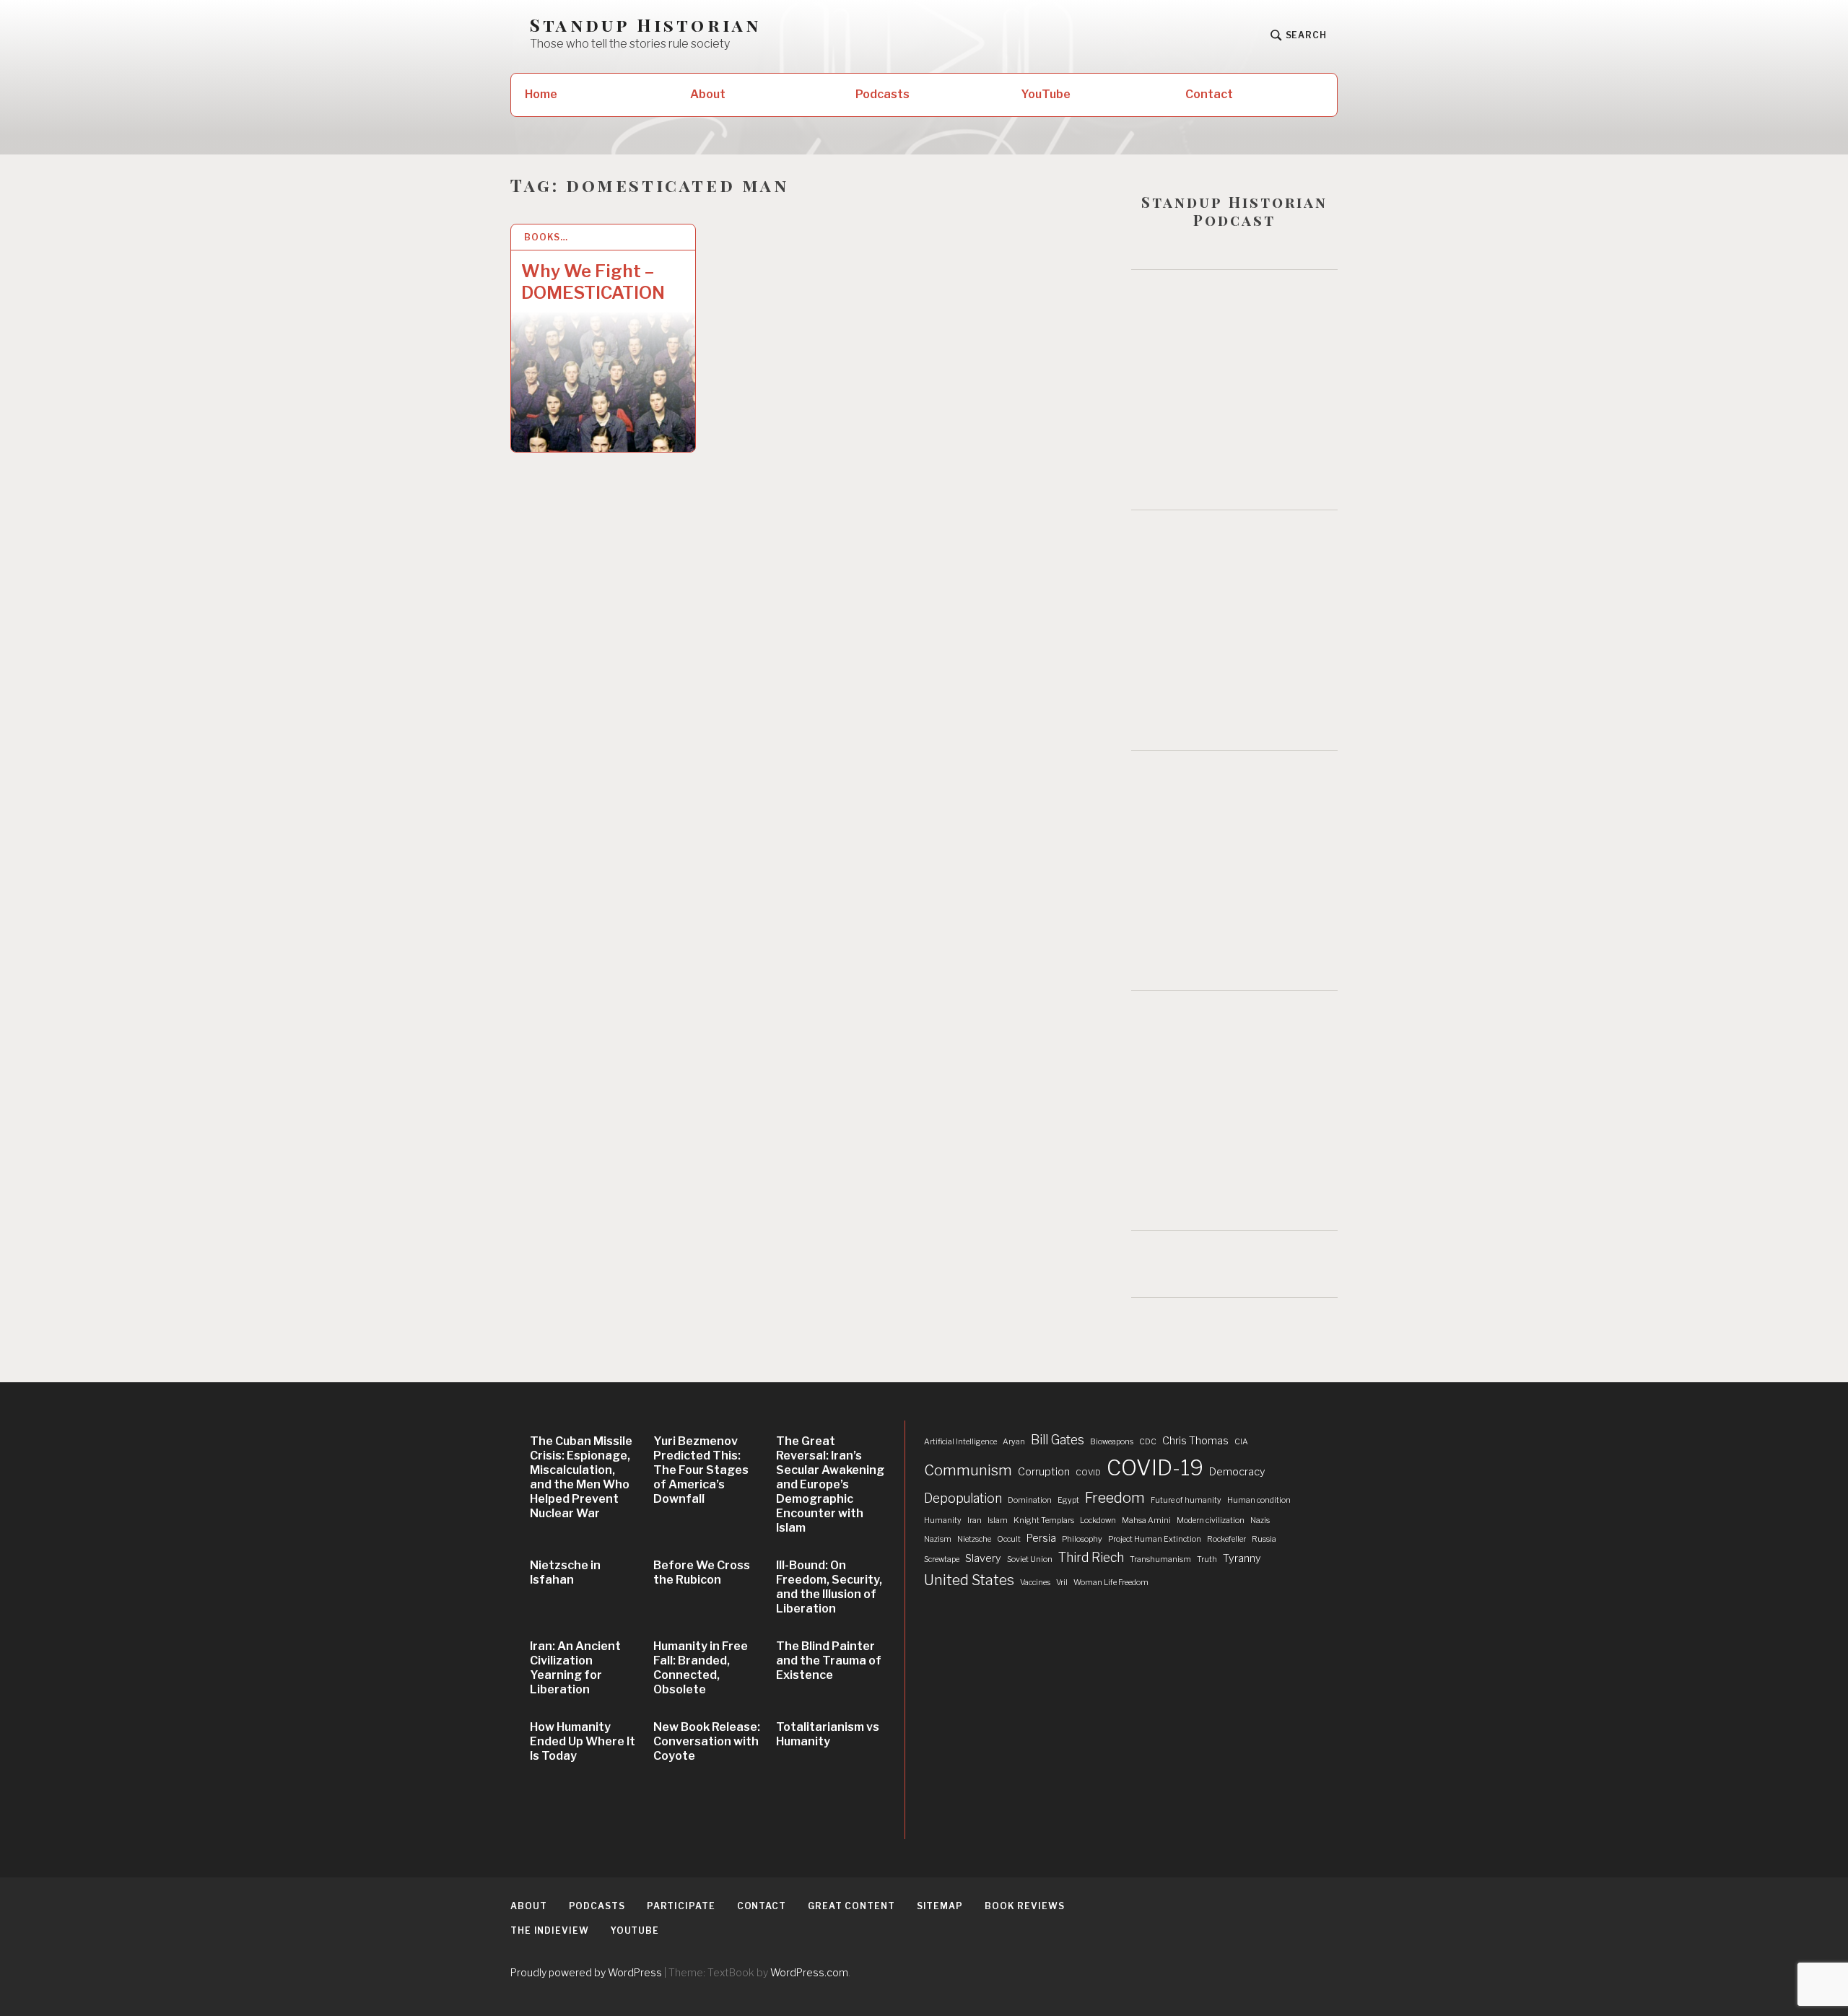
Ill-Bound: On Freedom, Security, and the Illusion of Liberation (829, 1587)
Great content (851, 1906)
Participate (681, 1906)
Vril (1062, 1583)
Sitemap (940, 1906)
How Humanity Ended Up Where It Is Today (583, 1741)
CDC (1148, 1442)
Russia (1264, 1539)
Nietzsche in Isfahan (565, 1572)
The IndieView (550, 1930)
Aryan (1014, 1442)
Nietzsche (974, 1539)
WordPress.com (809, 1972)
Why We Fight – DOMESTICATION (593, 282)
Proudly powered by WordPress (586, 1972)
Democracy (1237, 1472)
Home (541, 94)
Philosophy (1082, 1539)
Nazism (938, 1539)
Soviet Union (1030, 1559)
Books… (546, 237)
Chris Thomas (1195, 1441)
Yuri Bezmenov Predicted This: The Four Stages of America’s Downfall (701, 1470)
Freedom (1115, 1498)
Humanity (943, 1520)
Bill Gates (1058, 1440)
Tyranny (1242, 1558)
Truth (1207, 1559)
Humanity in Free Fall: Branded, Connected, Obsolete (701, 1668)
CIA (1241, 1442)
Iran (975, 1520)
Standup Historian (645, 25)
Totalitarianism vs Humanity (828, 1734)
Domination (1030, 1500)
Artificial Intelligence (960, 1442)
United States (969, 1580)
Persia (1041, 1538)
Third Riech (1091, 1557)
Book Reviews (1025, 1906)
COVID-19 (1155, 1468)
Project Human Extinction (1155, 1539)
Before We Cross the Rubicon (702, 1572)
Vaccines (1035, 1583)
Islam (998, 1520)
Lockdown (1098, 1520)
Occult (1009, 1539)
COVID (1088, 1473)
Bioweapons (1112, 1442)
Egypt (1068, 1500)
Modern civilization (1211, 1520)
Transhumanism (1160, 1559)
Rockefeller (1226, 1539)
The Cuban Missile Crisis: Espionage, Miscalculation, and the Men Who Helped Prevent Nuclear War (581, 1477)
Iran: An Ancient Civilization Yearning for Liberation (575, 1668)
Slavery (983, 1558)
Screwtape (942, 1559)
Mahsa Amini (1146, 1520)
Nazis (1260, 1520)
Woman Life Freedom (1111, 1583)
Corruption (1044, 1472)
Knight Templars (1044, 1520)
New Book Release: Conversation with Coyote (707, 1741)
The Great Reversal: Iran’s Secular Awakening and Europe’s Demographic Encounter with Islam (830, 1484)
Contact (1209, 94)
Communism (968, 1470)
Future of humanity (1186, 1500)
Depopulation (963, 1498)
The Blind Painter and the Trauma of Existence (829, 1661)
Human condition (1259, 1500)
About (708, 94)
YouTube (1046, 94)
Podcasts (882, 94)
